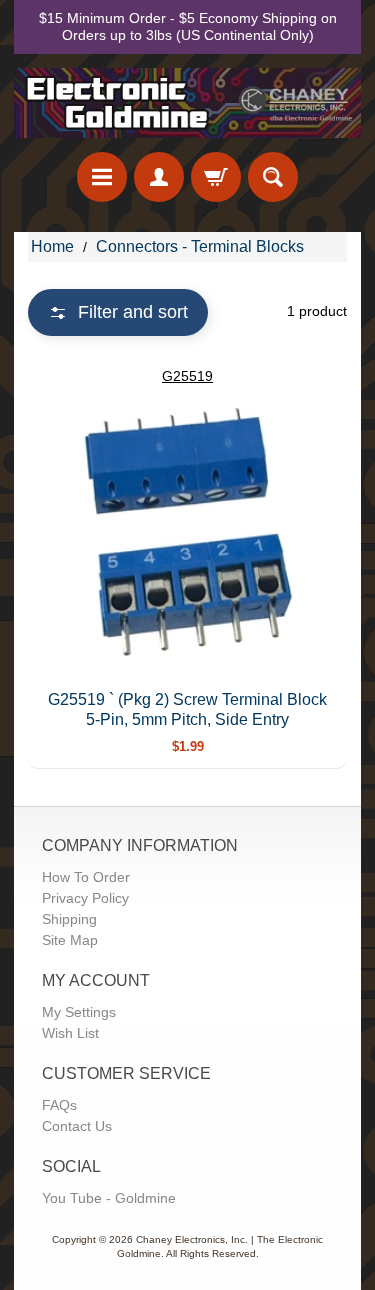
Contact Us (77, 1126)
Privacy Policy (85, 898)
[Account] (159, 177)
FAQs (59, 1105)
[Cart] (216, 177)
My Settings (79, 1012)
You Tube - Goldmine (109, 1198)
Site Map (70, 940)
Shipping (69, 919)
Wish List (70, 1033)
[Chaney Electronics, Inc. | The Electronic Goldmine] (187, 103)
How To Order (86, 877)
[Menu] (102, 177)
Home (52, 246)
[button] (118, 312)
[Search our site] (273, 177)
